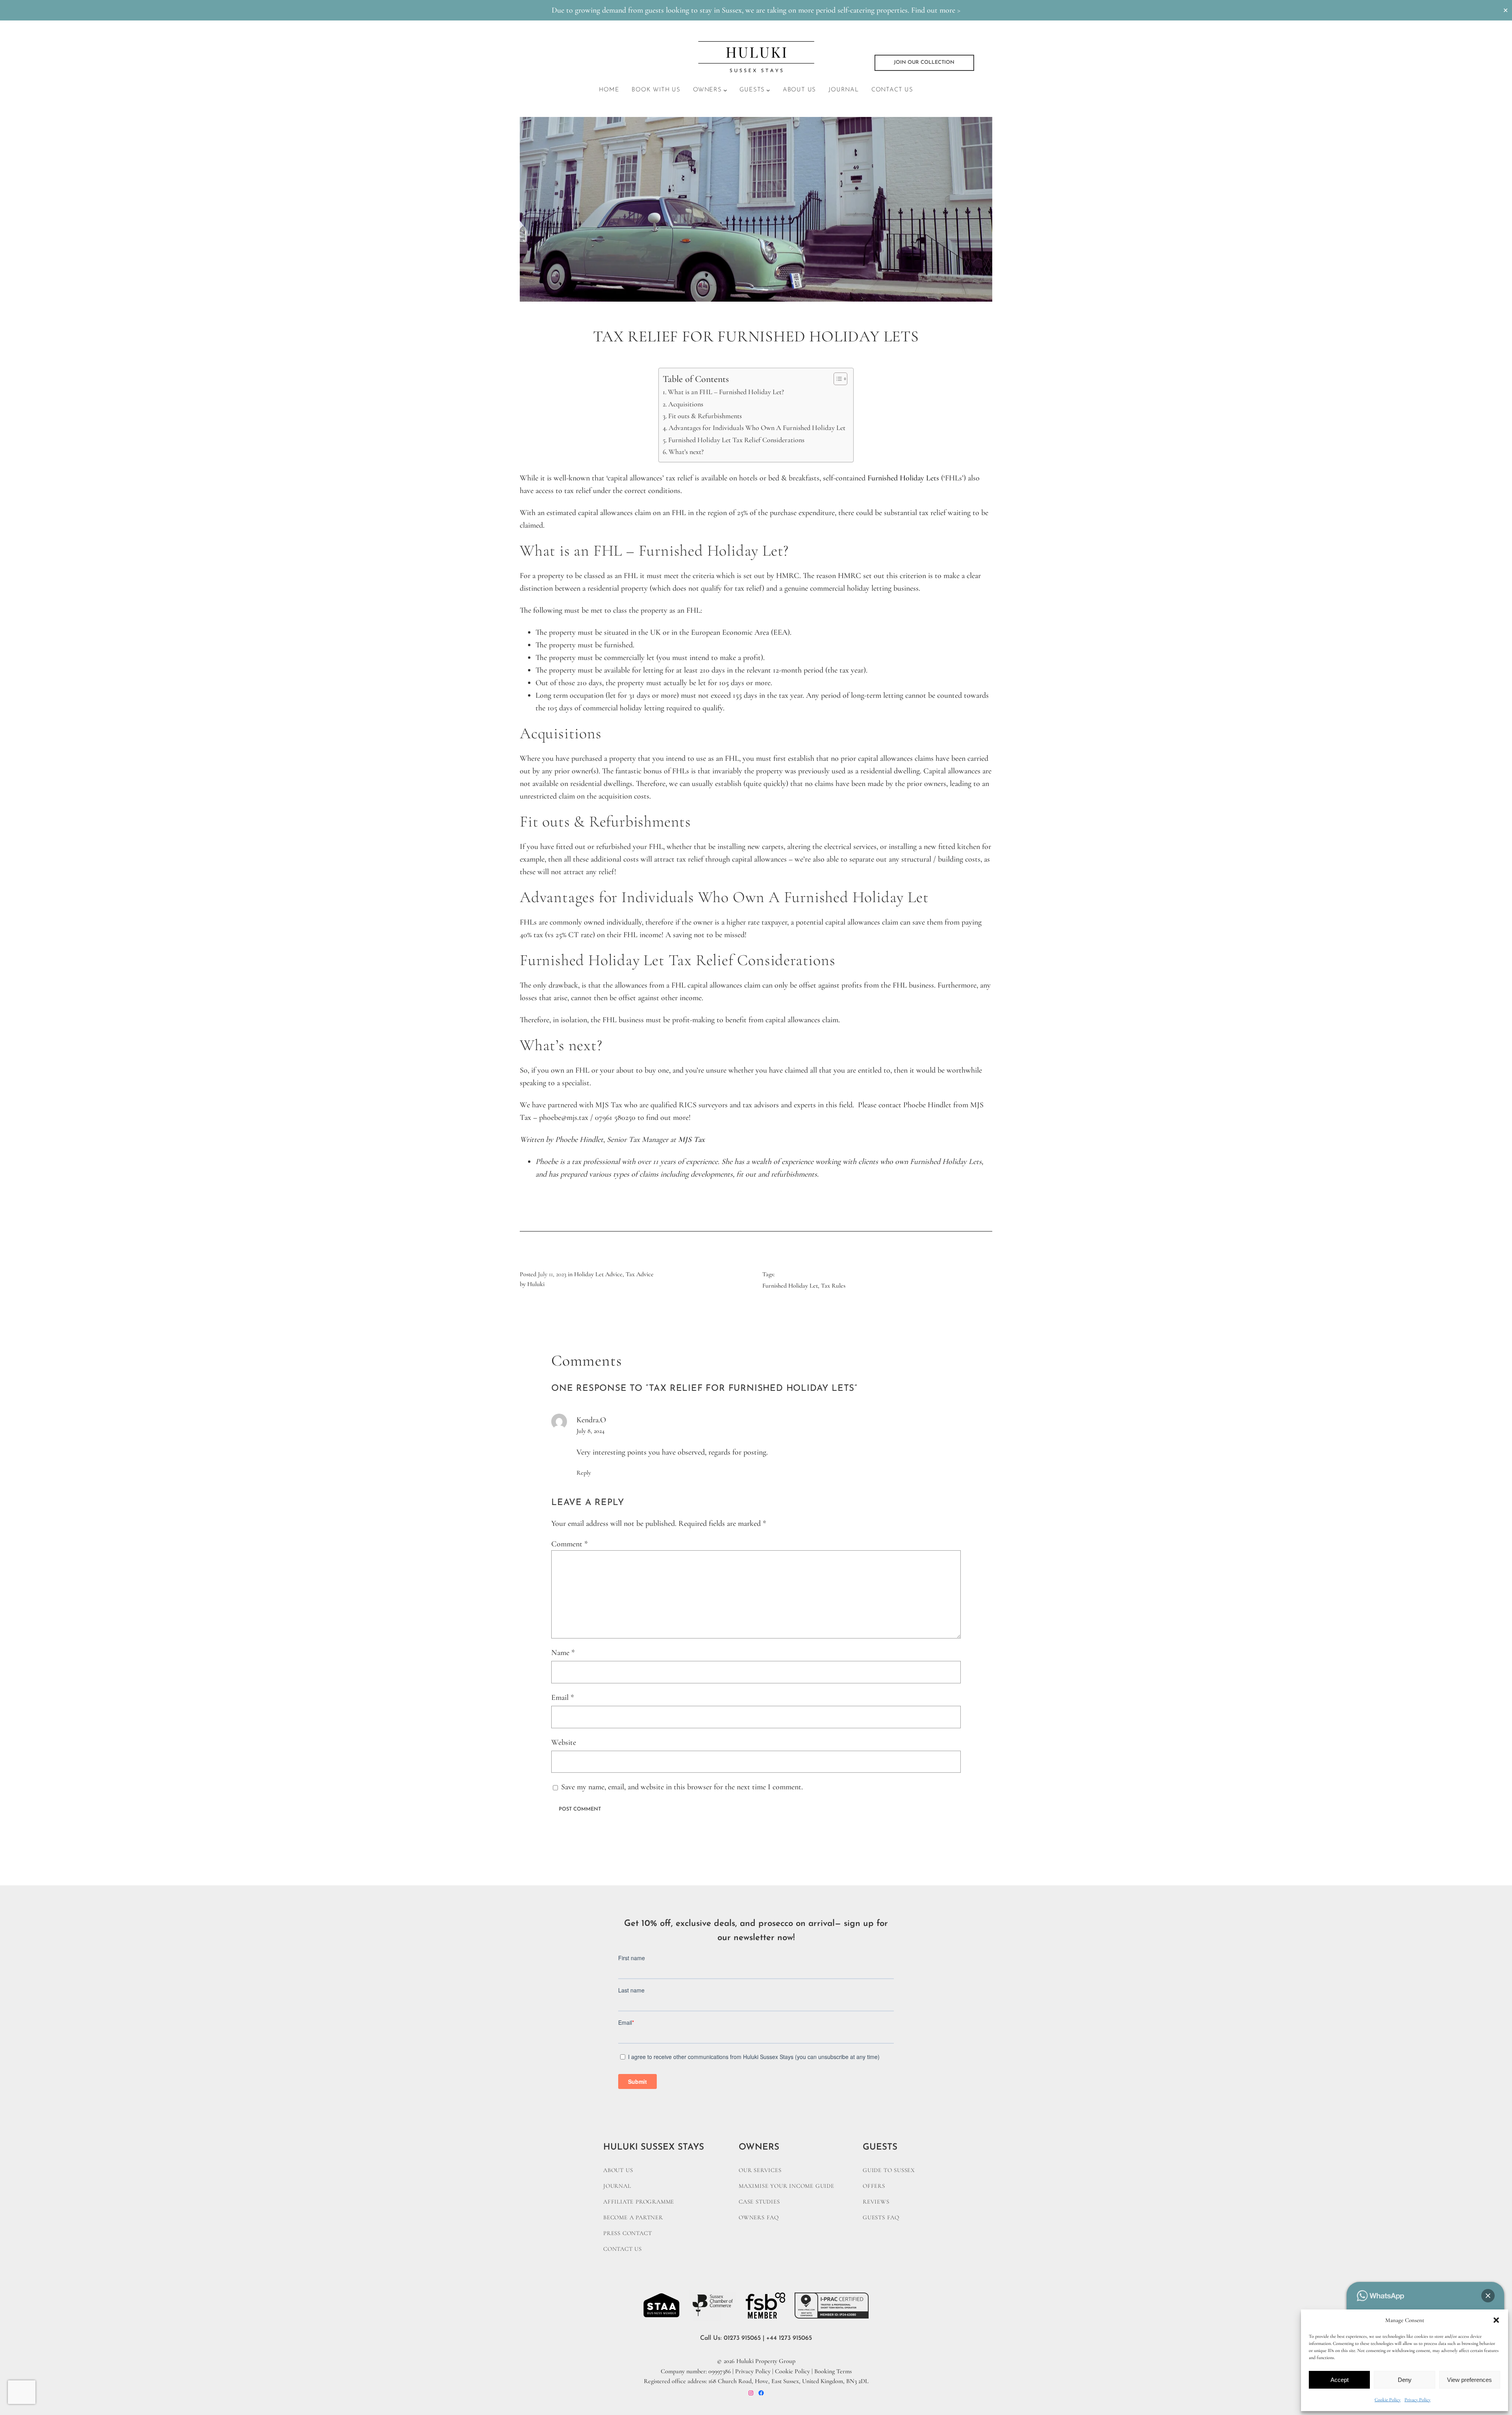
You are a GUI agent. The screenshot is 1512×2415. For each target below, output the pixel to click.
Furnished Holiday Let (790, 1286)
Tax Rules (833, 1286)
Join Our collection (924, 62)
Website (564, 1742)
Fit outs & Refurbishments (705, 416)
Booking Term (832, 2371)
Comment (570, 1544)
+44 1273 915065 (789, 2338)
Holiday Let (918, 478)
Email (563, 1698)
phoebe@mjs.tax (564, 1118)
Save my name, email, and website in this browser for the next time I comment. (682, 1787)
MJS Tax (691, 1140)
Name (563, 1653)
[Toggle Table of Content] (837, 379)
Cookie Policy (1388, 2400)
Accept (1340, 2380)
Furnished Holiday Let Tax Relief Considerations (736, 440)
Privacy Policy (1417, 2400)
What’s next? (686, 452)
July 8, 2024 (590, 1431)
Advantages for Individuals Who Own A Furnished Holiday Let (757, 428)
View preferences (1469, 2380)
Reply (584, 1473)
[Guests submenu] (768, 90)
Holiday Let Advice (598, 1274)
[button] (1496, 2320)
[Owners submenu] (725, 90)
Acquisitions (686, 404)
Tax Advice (640, 1274)
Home (609, 90)
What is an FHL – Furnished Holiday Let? (726, 392)
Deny (1405, 2380)
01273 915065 (742, 2338)
